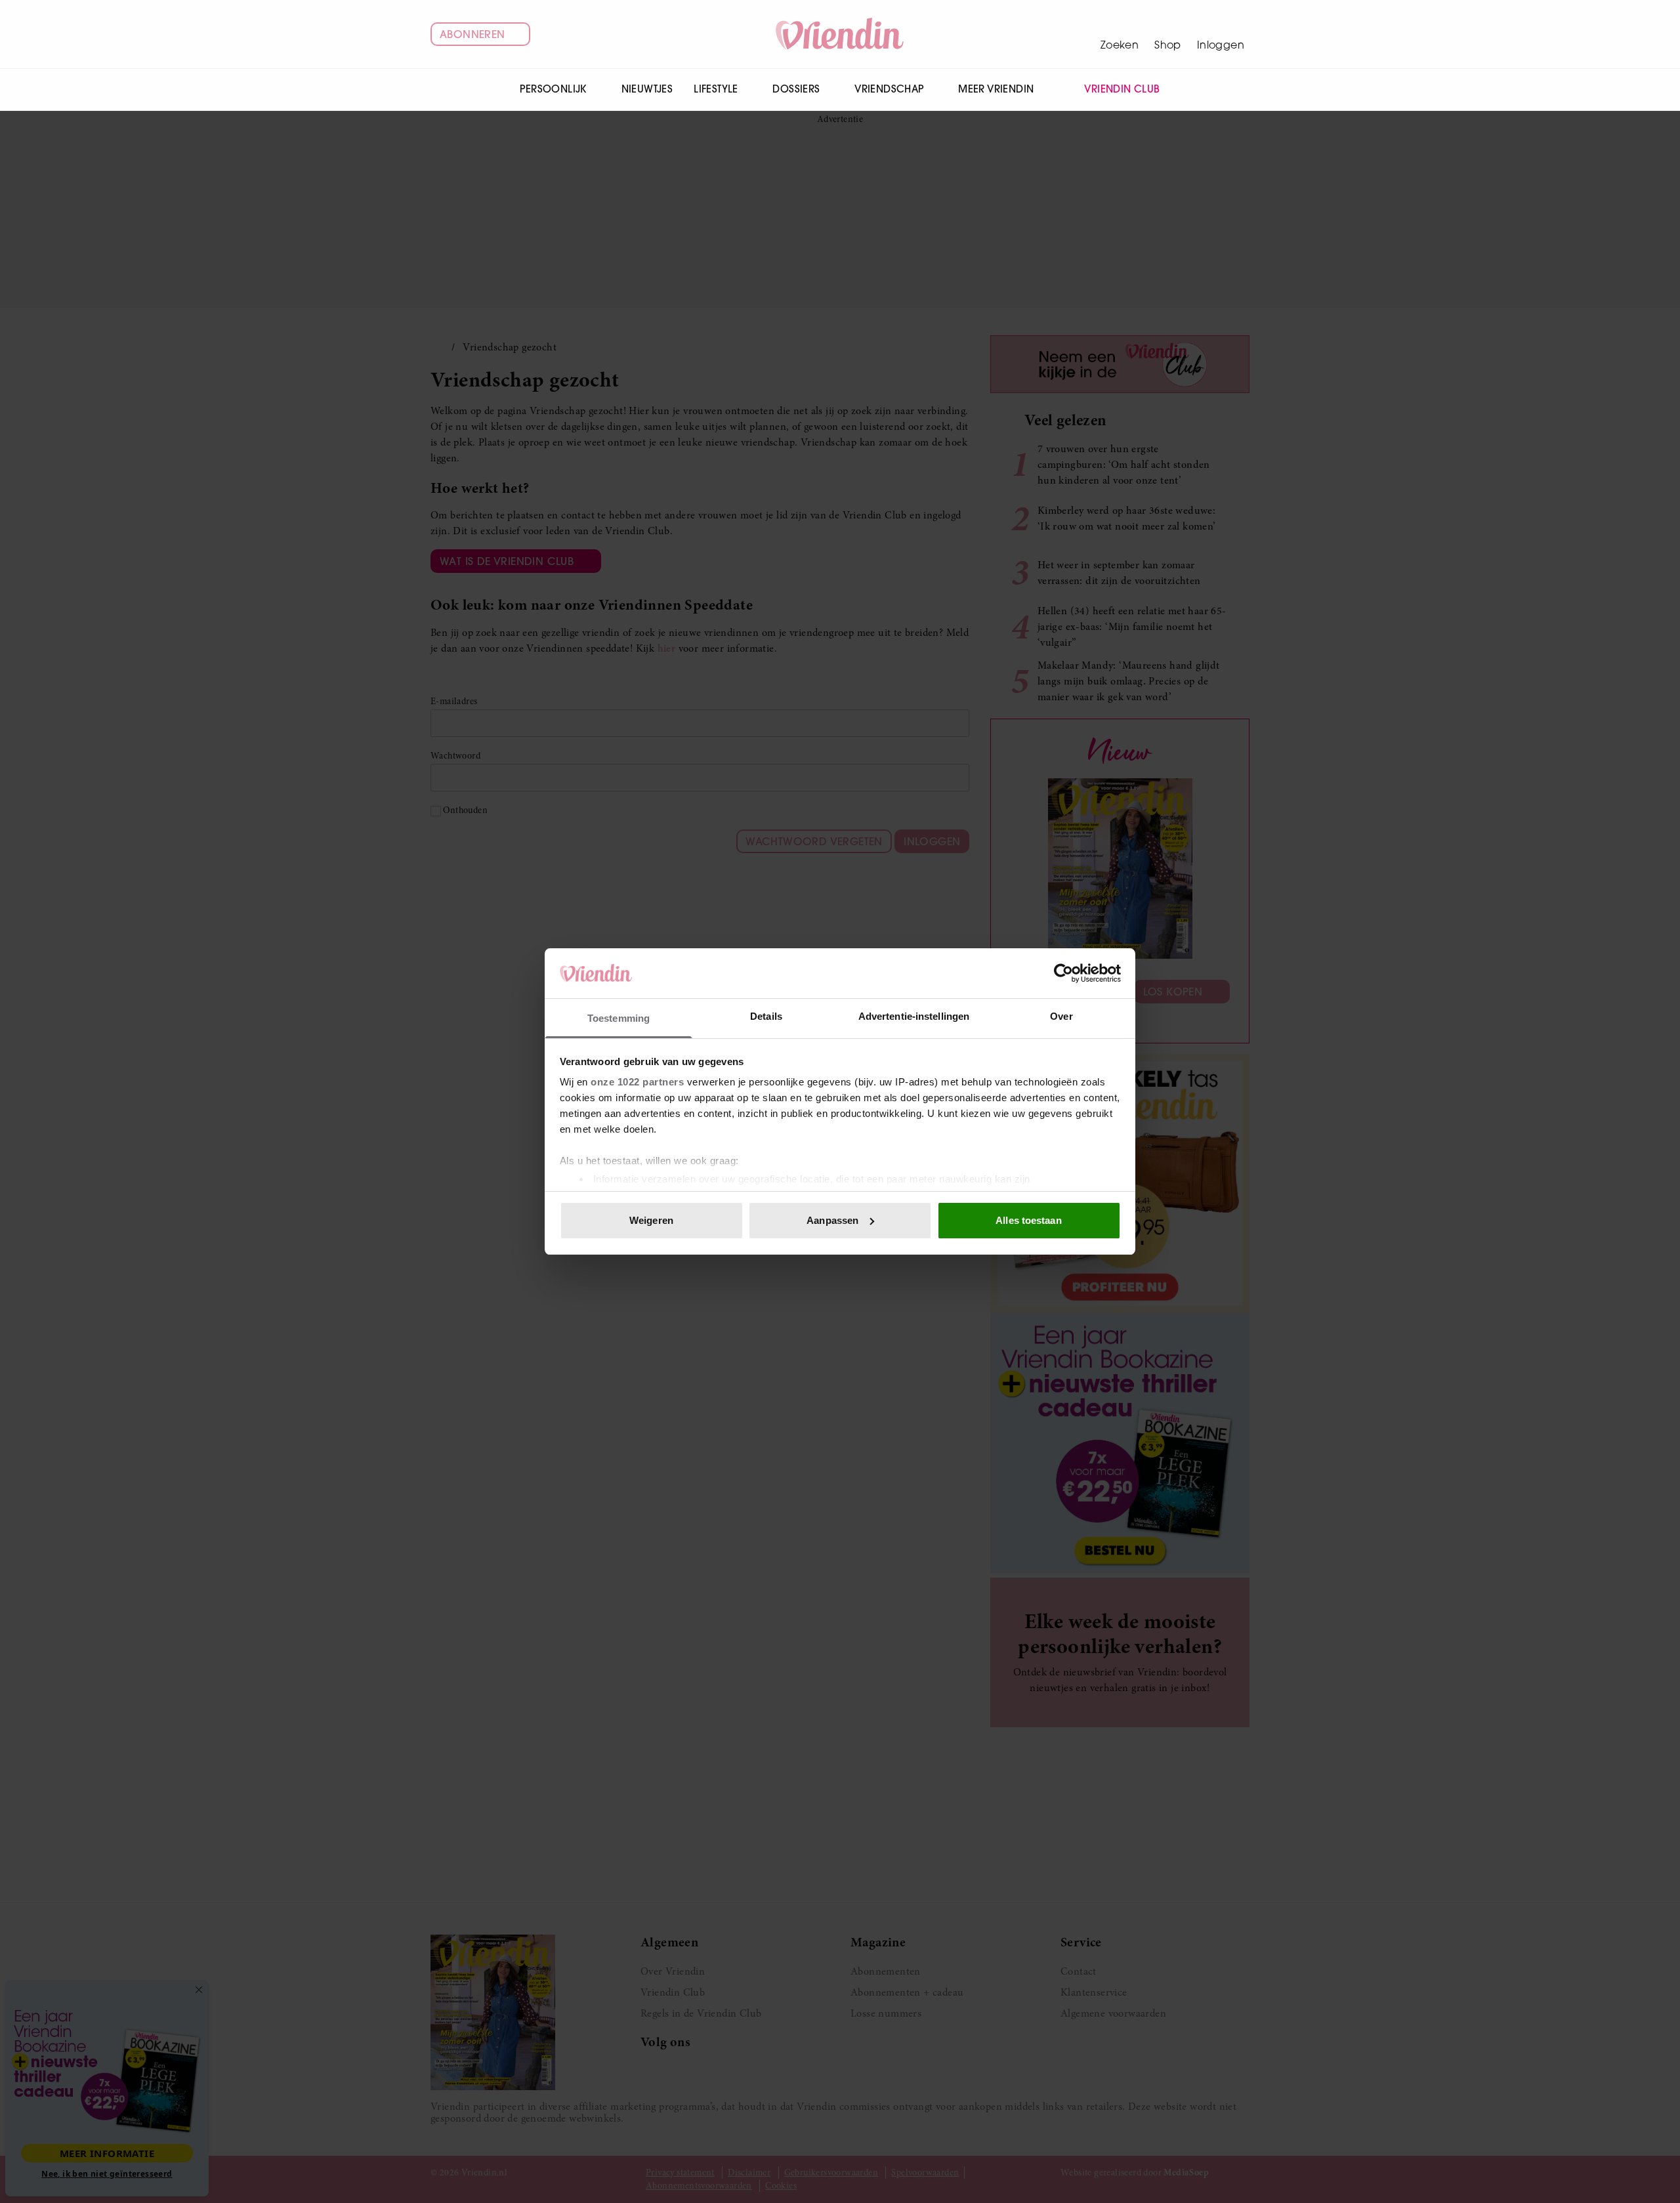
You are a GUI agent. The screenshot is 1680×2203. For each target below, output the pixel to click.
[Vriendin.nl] (840, 34)
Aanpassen (832, 1220)
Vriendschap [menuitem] (889, 89)
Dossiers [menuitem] (796, 89)
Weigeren (651, 1220)
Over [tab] (1061, 1016)
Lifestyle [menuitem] (716, 89)
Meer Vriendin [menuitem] (996, 89)
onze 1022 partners (637, 1082)
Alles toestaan (1028, 1220)
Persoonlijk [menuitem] (553, 89)
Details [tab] (766, 1016)
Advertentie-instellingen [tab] (914, 1016)
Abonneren (472, 34)
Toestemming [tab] (619, 1018)
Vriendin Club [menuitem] (1122, 89)
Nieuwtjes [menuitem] (647, 89)
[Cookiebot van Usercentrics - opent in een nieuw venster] (1063, 973)
